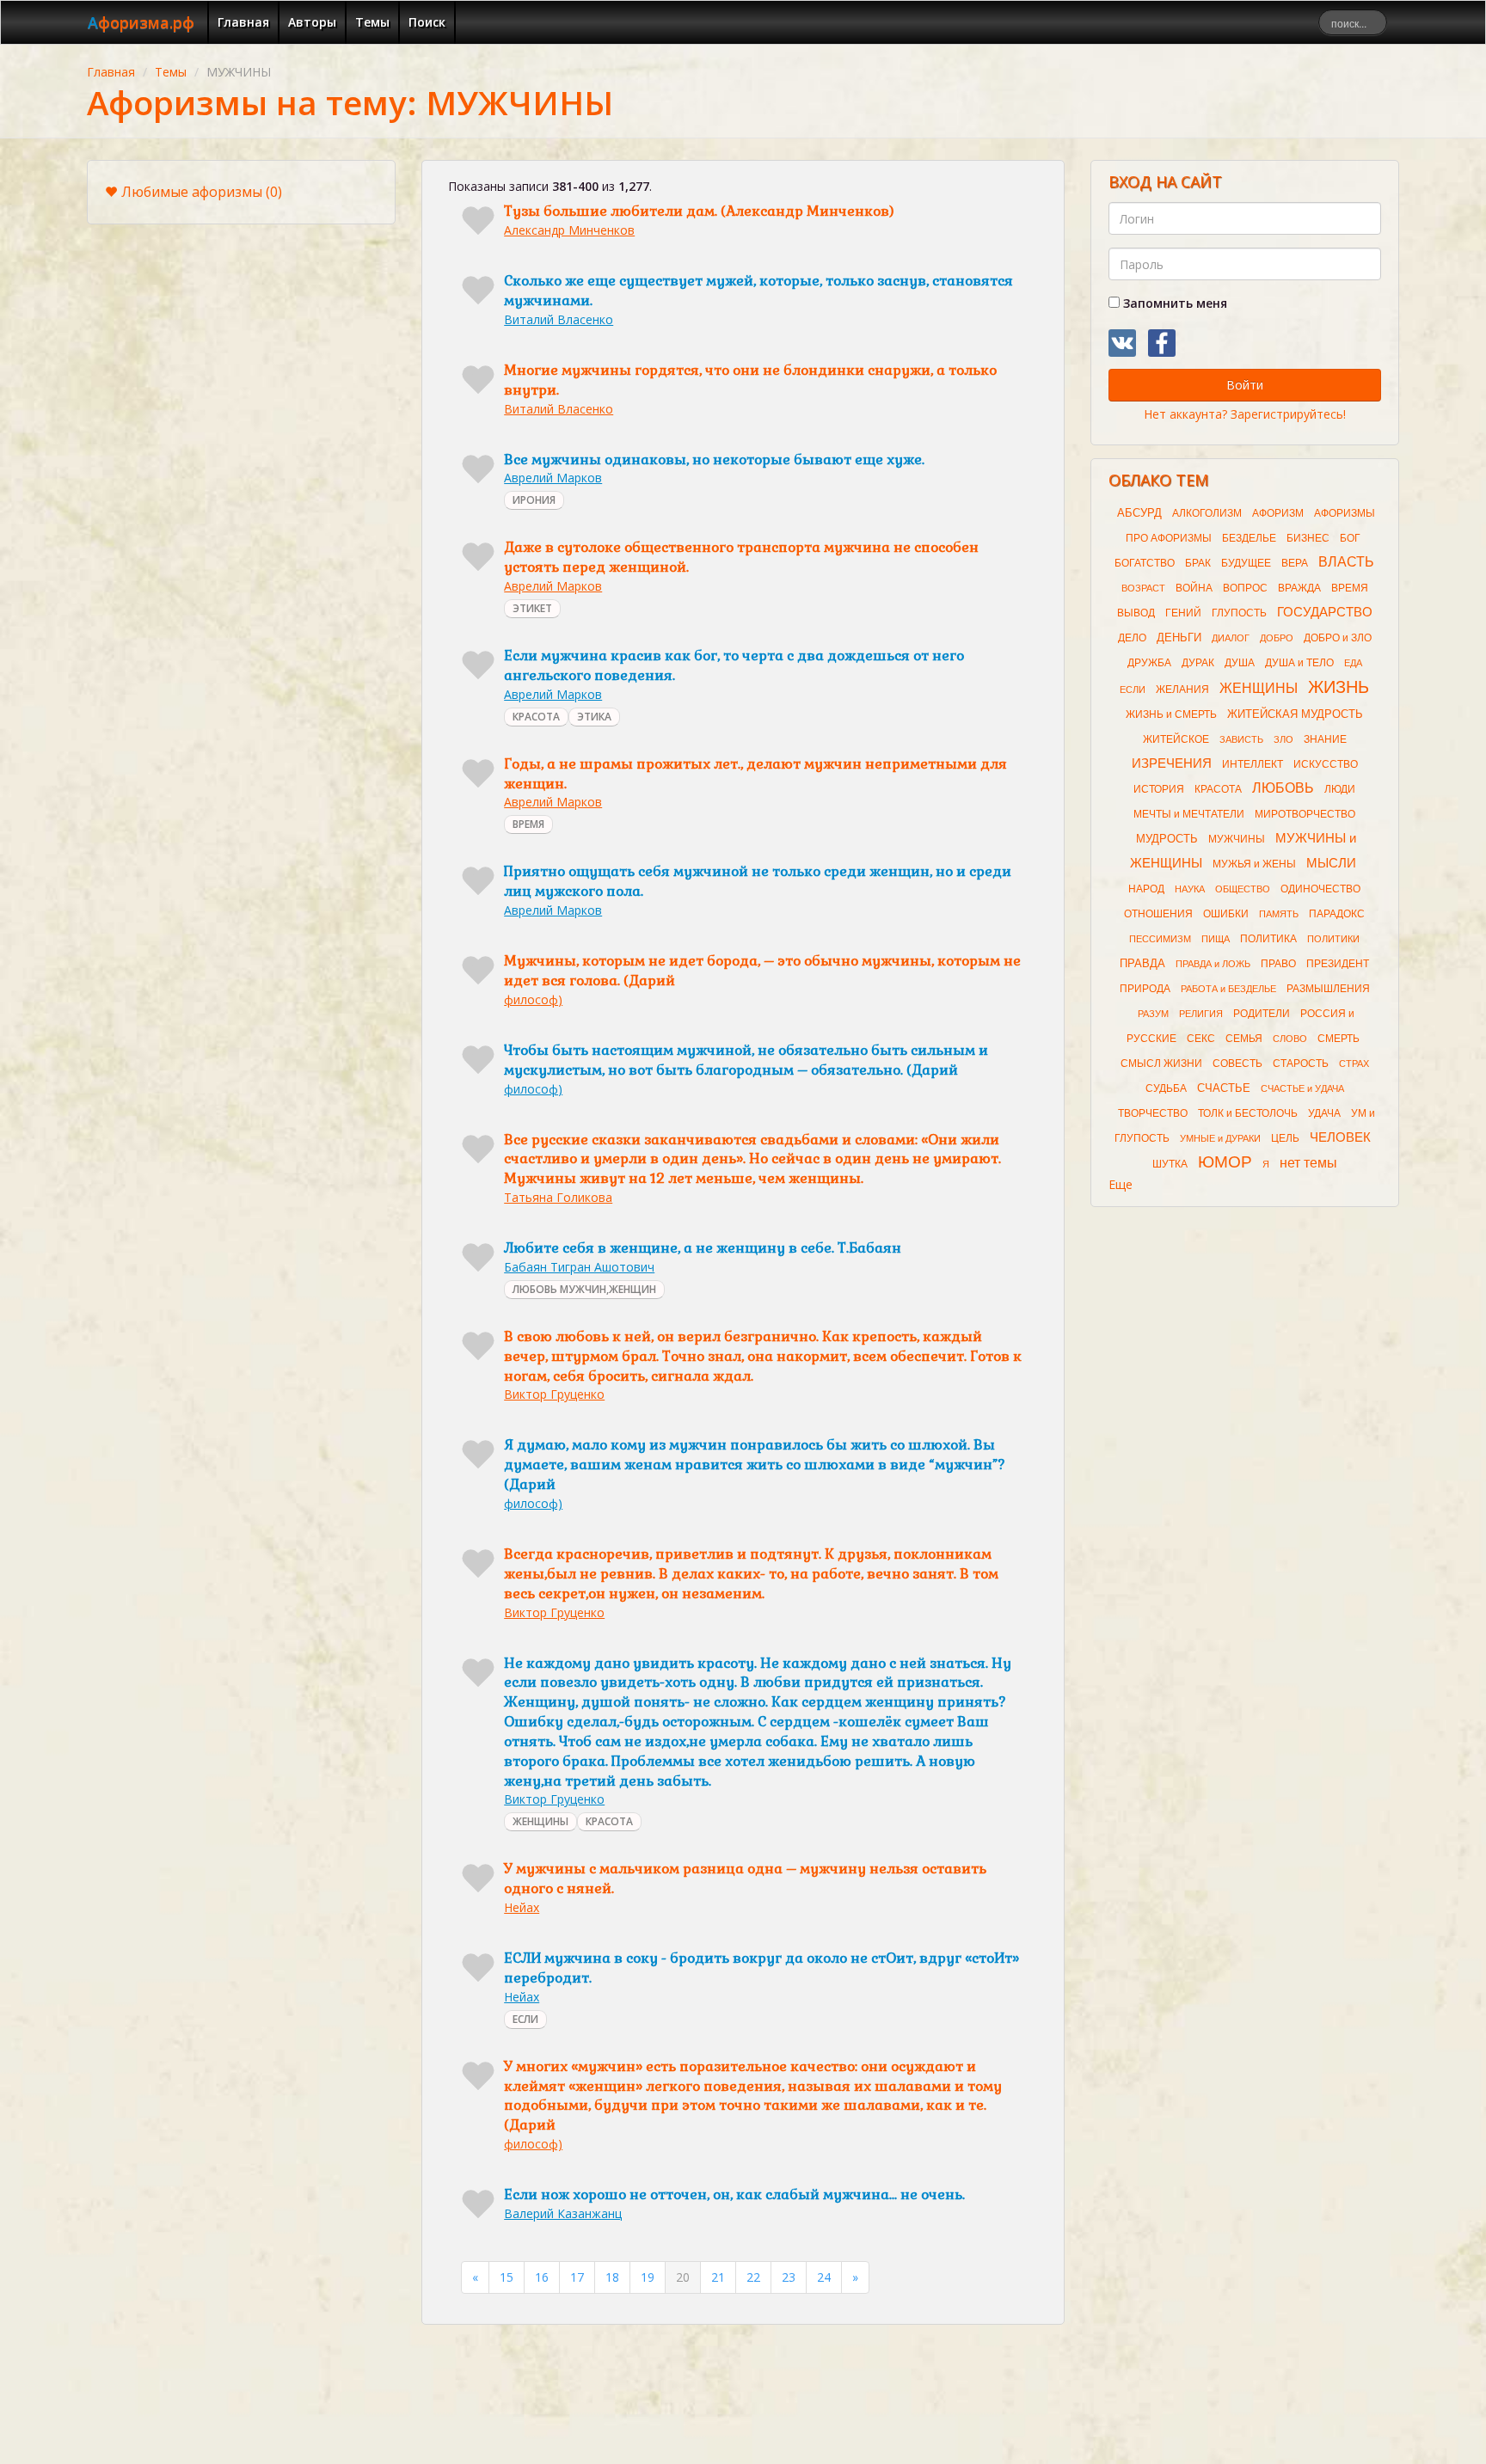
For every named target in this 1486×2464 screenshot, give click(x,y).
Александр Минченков (569, 230)
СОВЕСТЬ (1237, 1063)
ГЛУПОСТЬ (1239, 613)
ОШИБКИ (1226, 914)
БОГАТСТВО (1145, 563)
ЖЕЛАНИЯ (1182, 690)
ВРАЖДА (1299, 588)
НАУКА (1190, 889)
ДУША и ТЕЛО (1299, 663)
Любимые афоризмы (202, 192)
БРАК (1198, 563)
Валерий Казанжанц (563, 2213)
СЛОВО (1290, 1039)
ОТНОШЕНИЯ (1158, 914)
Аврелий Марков (553, 478)
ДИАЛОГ (1231, 638)
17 (577, 2277)
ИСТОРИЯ (1159, 789)
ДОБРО (1277, 638)
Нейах (522, 1907)
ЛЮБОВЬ (1283, 788)
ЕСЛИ (525, 2019)
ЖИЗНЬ (1339, 687)
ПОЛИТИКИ (1333, 939)
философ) (533, 999)
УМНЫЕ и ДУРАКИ (1220, 1138)
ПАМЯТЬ (1279, 914)
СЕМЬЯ (1244, 1039)
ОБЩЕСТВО (1243, 889)
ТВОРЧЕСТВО (1153, 1113)
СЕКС (1201, 1039)
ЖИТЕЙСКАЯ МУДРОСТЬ (1295, 714)
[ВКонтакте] (1122, 343)
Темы (372, 22)
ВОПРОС (1245, 588)
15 (507, 2277)
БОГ (1350, 538)
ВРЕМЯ (528, 824)
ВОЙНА (1194, 588)
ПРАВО (1278, 964)
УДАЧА (1324, 1113)
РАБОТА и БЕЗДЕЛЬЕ (1228, 989)
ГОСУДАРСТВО (1325, 612)
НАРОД (1146, 889)
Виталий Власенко (559, 319)
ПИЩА (1216, 939)
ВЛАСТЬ (1346, 562)
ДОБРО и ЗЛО (1338, 638)
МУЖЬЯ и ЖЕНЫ (1254, 864)
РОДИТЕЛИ (1262, 1014)
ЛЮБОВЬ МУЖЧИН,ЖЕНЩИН (584, 1289)
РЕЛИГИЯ (1201, 1014)
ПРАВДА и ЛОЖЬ (1213, 964)
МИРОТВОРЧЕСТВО (1305, 814)
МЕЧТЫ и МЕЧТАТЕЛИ (1189, 814)
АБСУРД (1139, 513)
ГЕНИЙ (1183, 613)
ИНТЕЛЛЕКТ (1253, 764)
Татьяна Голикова (558, 1197)
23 (789, 2277)
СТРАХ (1354, 1063)
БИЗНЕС (1308, 538)
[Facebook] (1162, 343)
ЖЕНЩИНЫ (540, 1821)
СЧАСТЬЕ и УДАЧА (1302, 1088)
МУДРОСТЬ (1167, 839)
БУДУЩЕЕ (1246, 563)
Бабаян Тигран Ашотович (579, 1267)
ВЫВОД (1136, 613)
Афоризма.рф (141, 22)
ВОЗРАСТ (1143, 588)
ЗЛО (1283, 739)
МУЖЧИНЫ (1237, 839)
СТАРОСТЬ (1301, 1063)
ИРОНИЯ (534, 500)
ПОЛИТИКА (1268, 939)
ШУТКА (1170, 1164)
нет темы (1308, 1163)
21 (718, 2277)
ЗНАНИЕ (1325, 739)
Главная (243, 22)
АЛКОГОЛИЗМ (1207, 513)
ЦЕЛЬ (1285, 1138)
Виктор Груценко (554, 1394)
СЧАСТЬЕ (1224, 1088)
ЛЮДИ (1340, 789)
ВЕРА (1295, 563)
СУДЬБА (1166, 1088)
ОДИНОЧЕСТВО (1320, 889)
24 (824, 2277)
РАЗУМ (1153, 1014)
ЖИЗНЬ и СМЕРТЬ (1171, 714)
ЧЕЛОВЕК (1340, 1137)
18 (612, 2277)
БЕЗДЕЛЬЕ (1249, 538)
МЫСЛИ (1331, 863)
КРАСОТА (536, 717)
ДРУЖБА (1149, 663)
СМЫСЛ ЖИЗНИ (1161, 1063)
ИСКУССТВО (1326, 764)
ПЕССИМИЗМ (1160, 939)
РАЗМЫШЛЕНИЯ (1328, 989)
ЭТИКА (594, 717)
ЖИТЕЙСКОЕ (1176, 739)
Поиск (427, 22)
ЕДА (1353, 663)
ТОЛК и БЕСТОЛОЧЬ (1248, 1113)
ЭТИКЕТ (532, 608)
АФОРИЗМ (1278, 513)
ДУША (1240, 663)
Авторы (312, 22)
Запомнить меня (1173, 303)
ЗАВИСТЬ (1241, 739)
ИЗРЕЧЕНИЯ (1172, 763)
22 (753, 2277)
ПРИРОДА (1145, 989)
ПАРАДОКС (1337, 914)
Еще (1121, 1184)
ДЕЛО (1132, 638)
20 (683, 2277)
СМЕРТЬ (1339, 1039)
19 (648, 2277)
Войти (1245, 385)
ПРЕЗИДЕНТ (1338, 964)
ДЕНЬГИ (1179, 637)
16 (542, 2277)
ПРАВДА (1142, 963)
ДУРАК (1198, 663)
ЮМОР (1225, 1162)
